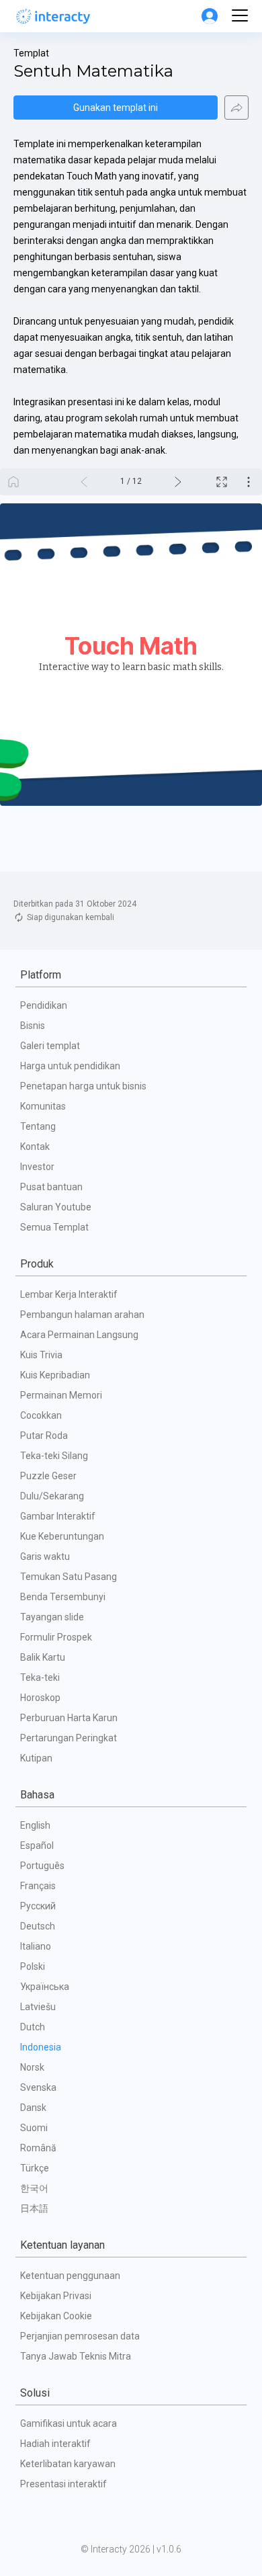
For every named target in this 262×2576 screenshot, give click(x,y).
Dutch (33, 2027)
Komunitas (43, 1106)
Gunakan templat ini (116, 108)
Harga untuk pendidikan (70, 1066)
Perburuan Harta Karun (69, 1718)
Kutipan (36, 1758)
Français (38, 1886)
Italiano (36, 1946)
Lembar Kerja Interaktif (69, 1294)
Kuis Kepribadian (55, 1375)
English (35, 1825)
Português (42, 1866)
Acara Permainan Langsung (79, 1335)
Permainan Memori (61, 1395)
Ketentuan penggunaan (70, 2276)
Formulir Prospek (56, 1637)
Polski (33, 1966)
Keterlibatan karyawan (68, 2464)
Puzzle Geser (48, 1476)
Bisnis (33, 1026)
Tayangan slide (52, 1617)
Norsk (32, 2067)
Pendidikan (44, 1005)
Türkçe (35, 2168)
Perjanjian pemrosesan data (80, 2336)
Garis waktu (45, 1556)
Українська (45, 1987)
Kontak (35, 1147)
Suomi (34, 2128)
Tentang (38, 1126)
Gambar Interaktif (58, 1516)
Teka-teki (40, 1677)
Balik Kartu (43, 1657)
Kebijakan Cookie (56, 2316)
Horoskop (40, 1698)
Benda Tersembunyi (63, 1597)
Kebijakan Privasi (56, 2296)
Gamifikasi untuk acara (69, 2423)
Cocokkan (41, 1415)
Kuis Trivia (41, 1355)
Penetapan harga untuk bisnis (83, 1086)
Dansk (33, 2108)
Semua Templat (54, 1227)
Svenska (38, 2087)
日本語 (34, 2208)
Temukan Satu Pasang (69, 1577)
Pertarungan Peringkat (69, 1738)
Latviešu (38, 2007)
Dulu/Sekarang (52, 1496)
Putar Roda (44, 1436)
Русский (38, 1906)
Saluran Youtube (56, 1207)
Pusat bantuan (51, 1187)
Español (37, 1845)
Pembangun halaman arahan (82, 1315)
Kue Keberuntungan (62, 1536)
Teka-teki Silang (54, 1456)
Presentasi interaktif (63, 2484)
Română (38, 2148)
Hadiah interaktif (55, 2444)
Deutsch (38, 1926)
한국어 (34, 2188)
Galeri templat (50, 1046)
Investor (37, 1167)
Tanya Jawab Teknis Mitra (76, 2356)
